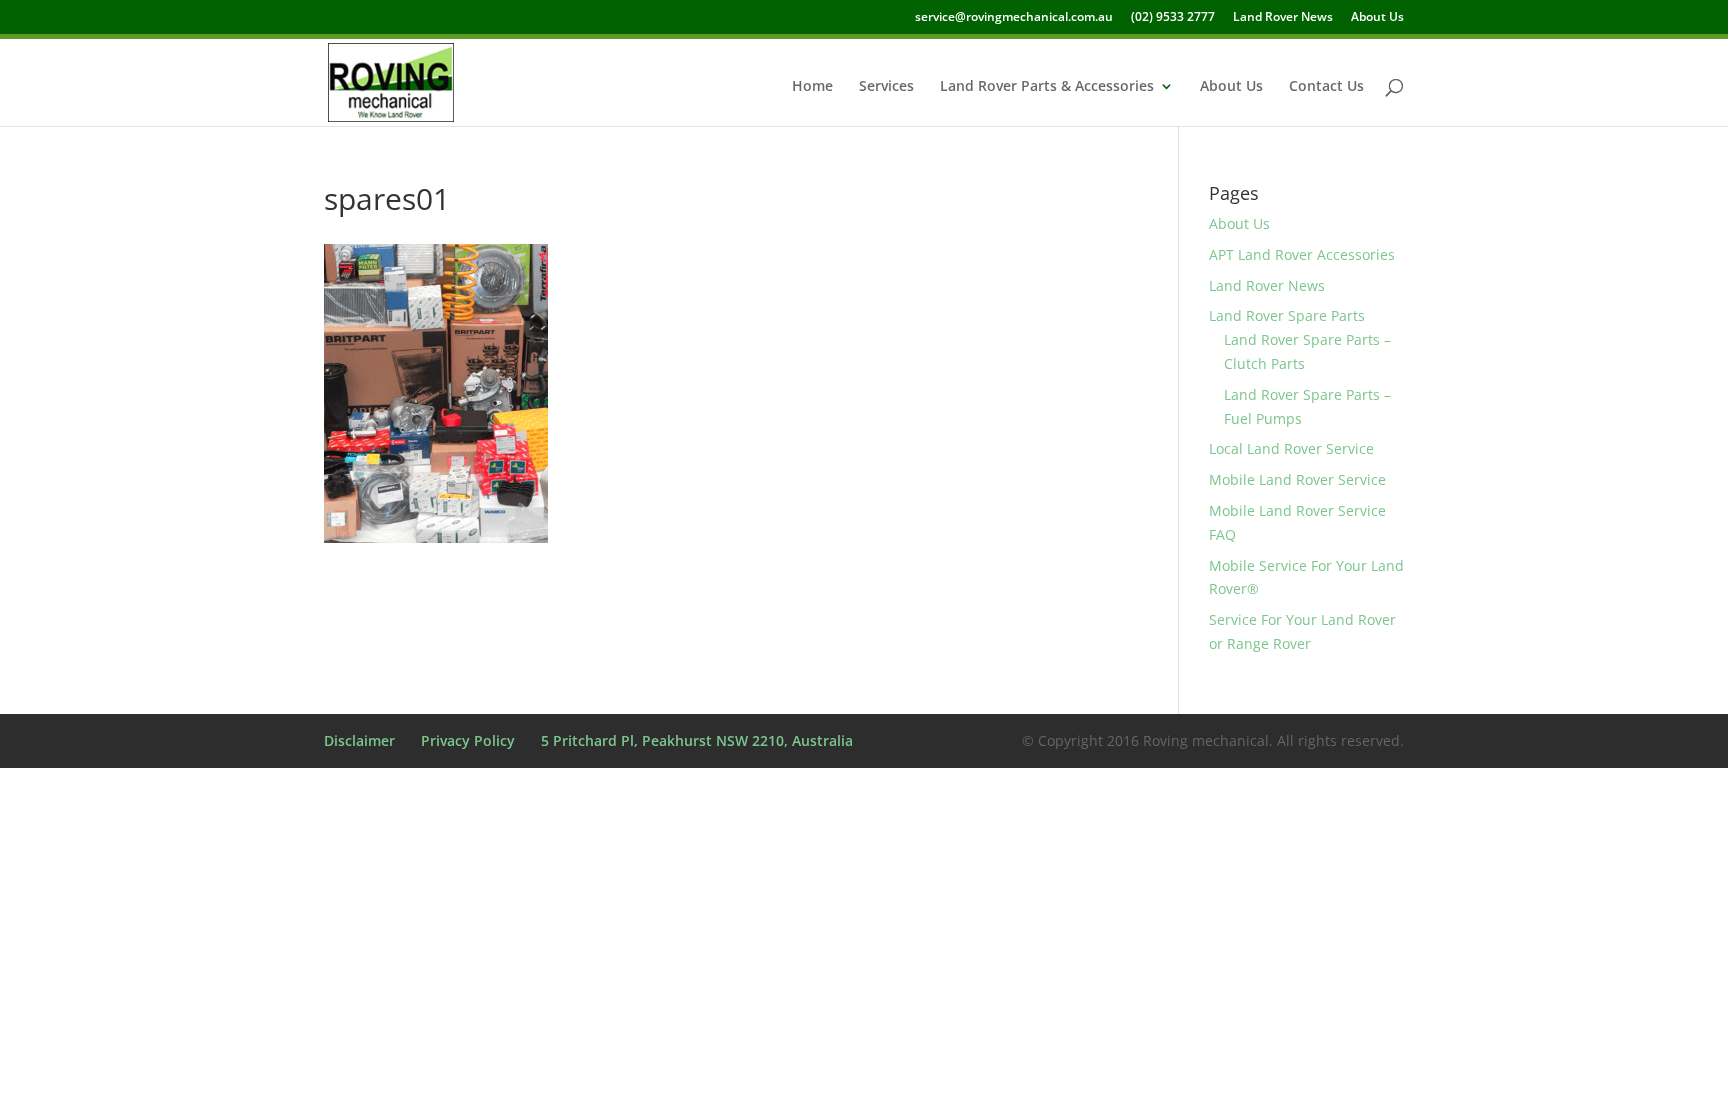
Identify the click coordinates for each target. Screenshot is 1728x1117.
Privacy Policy (468, 740)
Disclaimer (359, 740)
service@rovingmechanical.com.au (1014, 18)
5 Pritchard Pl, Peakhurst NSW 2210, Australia (697, 740)
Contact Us (1326, 87)
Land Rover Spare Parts (1287, 315)
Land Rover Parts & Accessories (1047, 87)
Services (886, 87)
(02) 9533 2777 (1173, 18)
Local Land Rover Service (1291, 448)
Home (812, 87)
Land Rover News (1283, 18)
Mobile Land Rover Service (1297, 479)
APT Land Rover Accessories (1302, 254)
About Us (1377, 18)
